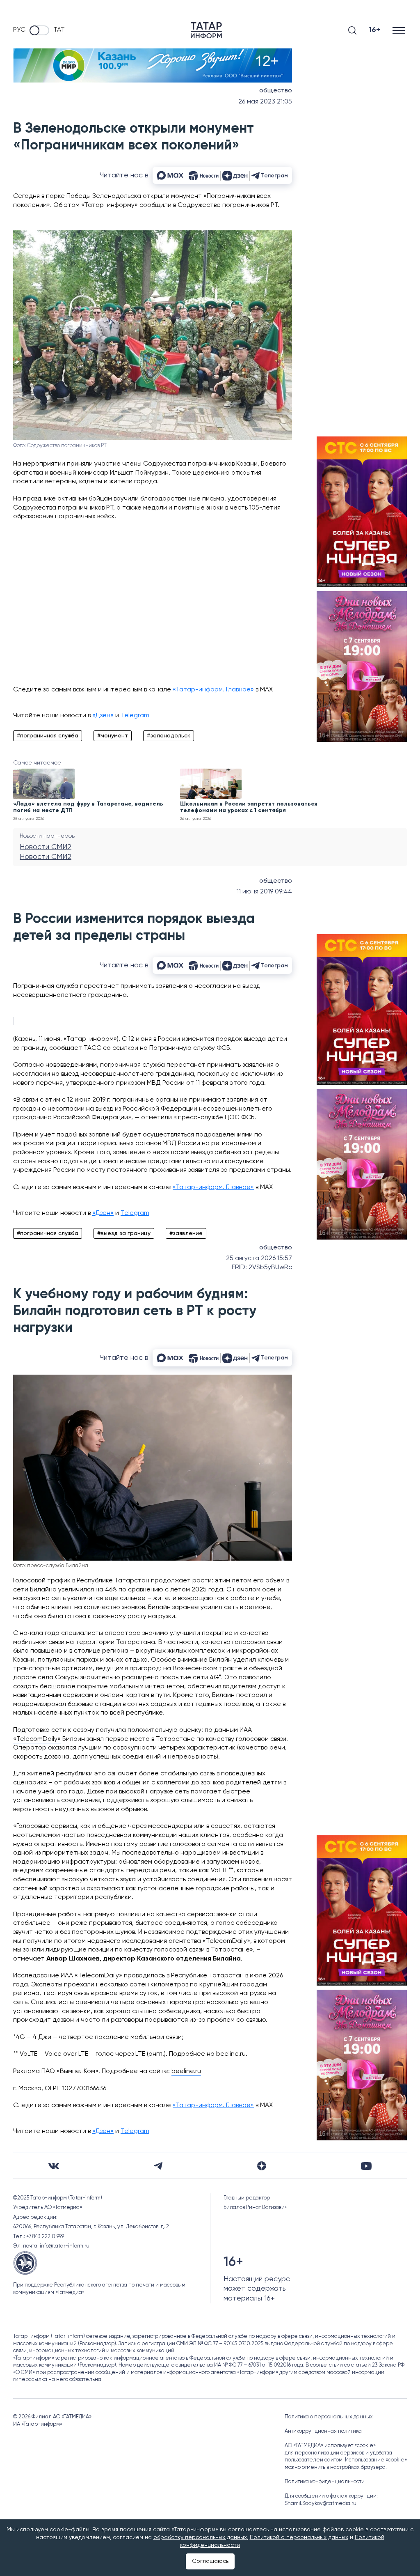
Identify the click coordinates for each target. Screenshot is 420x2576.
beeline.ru (231, 2054)
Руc (19, 30)
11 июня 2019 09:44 (264, 892)
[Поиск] (352, 30)
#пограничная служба (48, 736)
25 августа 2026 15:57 (259, 1258)
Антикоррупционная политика (323, 2431)
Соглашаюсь (210, 2561)
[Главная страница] (206, 30)
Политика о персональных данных (329, 2417)
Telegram (135, 716)
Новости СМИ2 (46, 847)
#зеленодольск (169, 736)
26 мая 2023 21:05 (265, 102)
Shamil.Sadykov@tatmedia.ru (321, 2504)
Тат (59, 30)
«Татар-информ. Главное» (213, 690)
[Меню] (400, 30)
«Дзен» (103, 716)
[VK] (54, 2166)
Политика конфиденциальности (325, 2482)
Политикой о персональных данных (299, 2537)
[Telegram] (158, 2166)
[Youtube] (366, 2166)
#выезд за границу (124, 1233)
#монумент (113, 736)
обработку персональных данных (200, 2537)
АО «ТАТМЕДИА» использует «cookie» (330, 2446)
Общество (276, 91)
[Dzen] (262, 2166)
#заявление (186, 1233)
